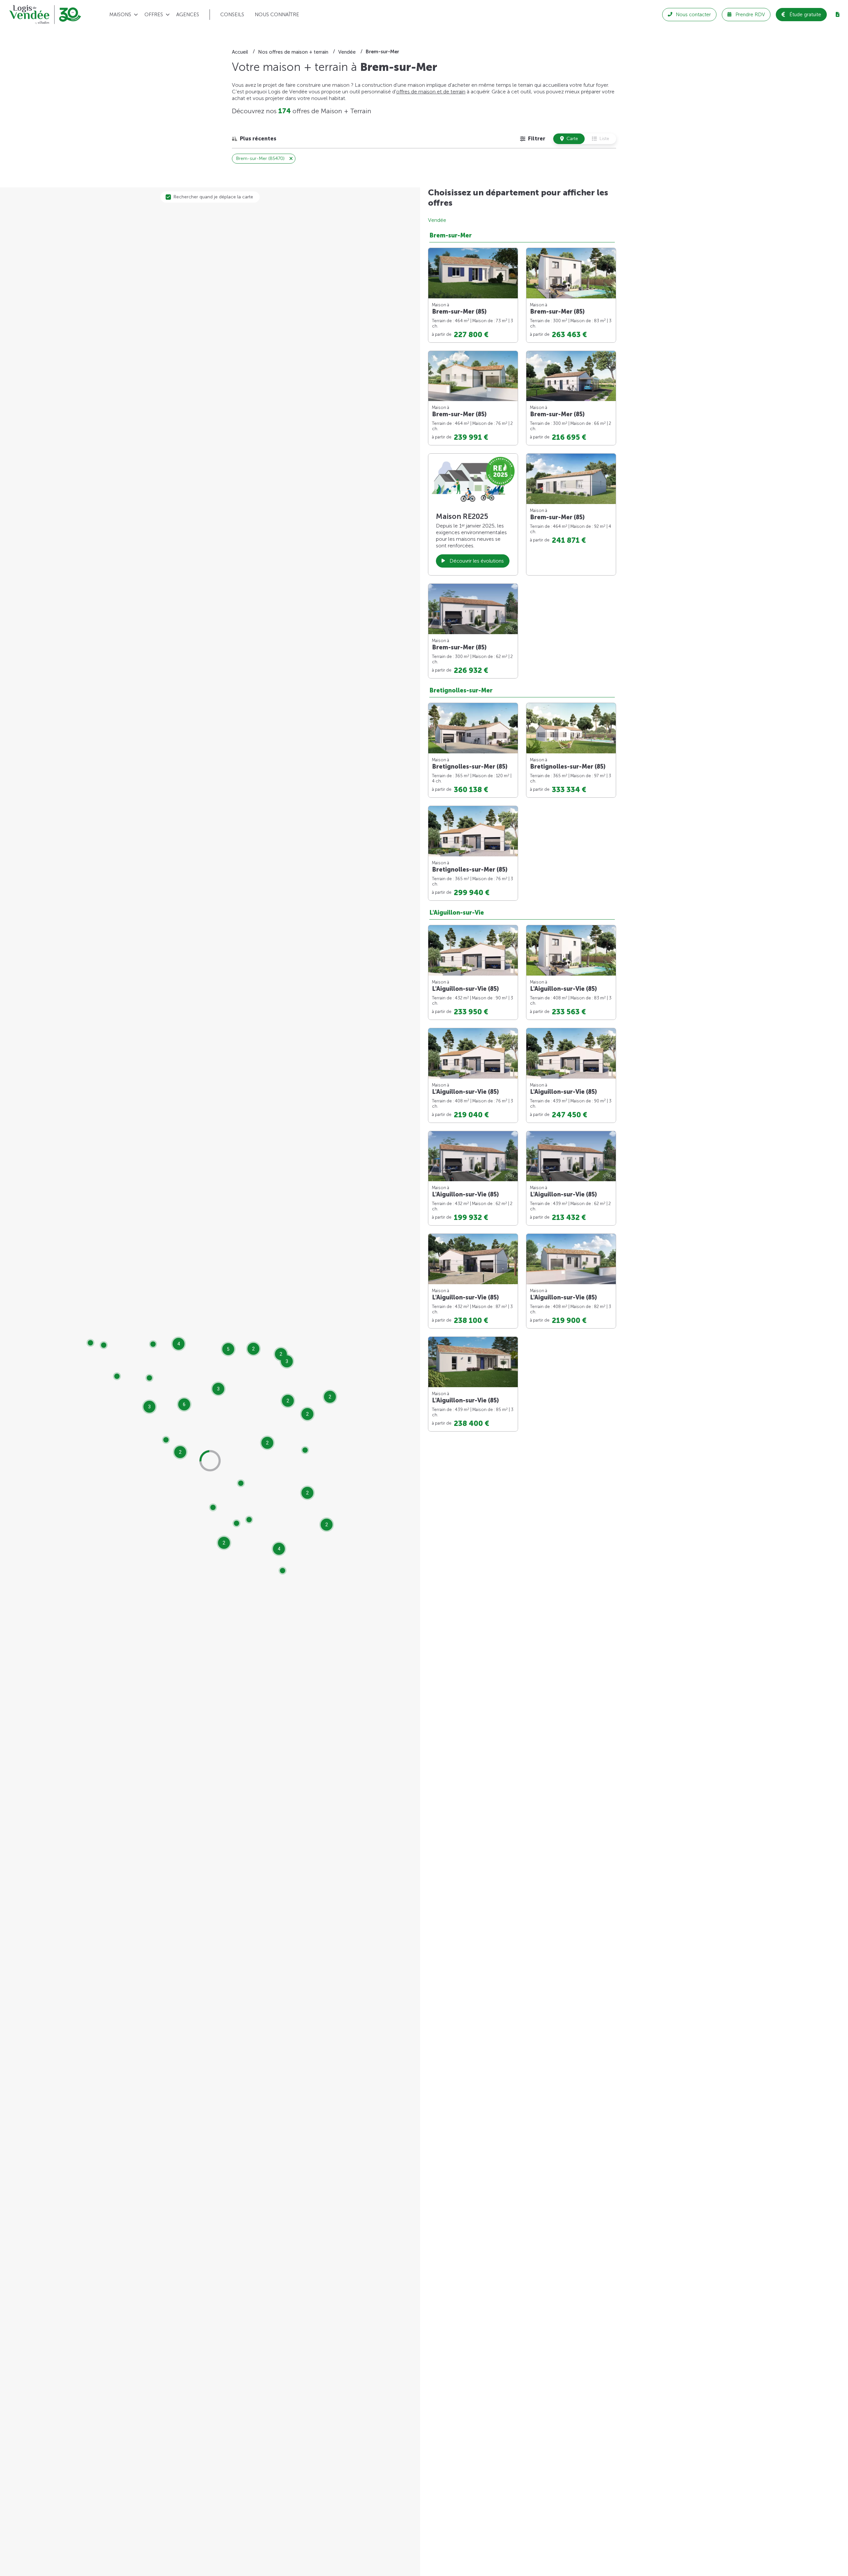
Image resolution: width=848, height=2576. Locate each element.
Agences (188, 15)
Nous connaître (277, 15)
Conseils (232, 15)
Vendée (437, 220)
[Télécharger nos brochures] (837, 15)
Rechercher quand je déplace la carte (213, 197)
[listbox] (254, 139)
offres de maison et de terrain (431, 92)
